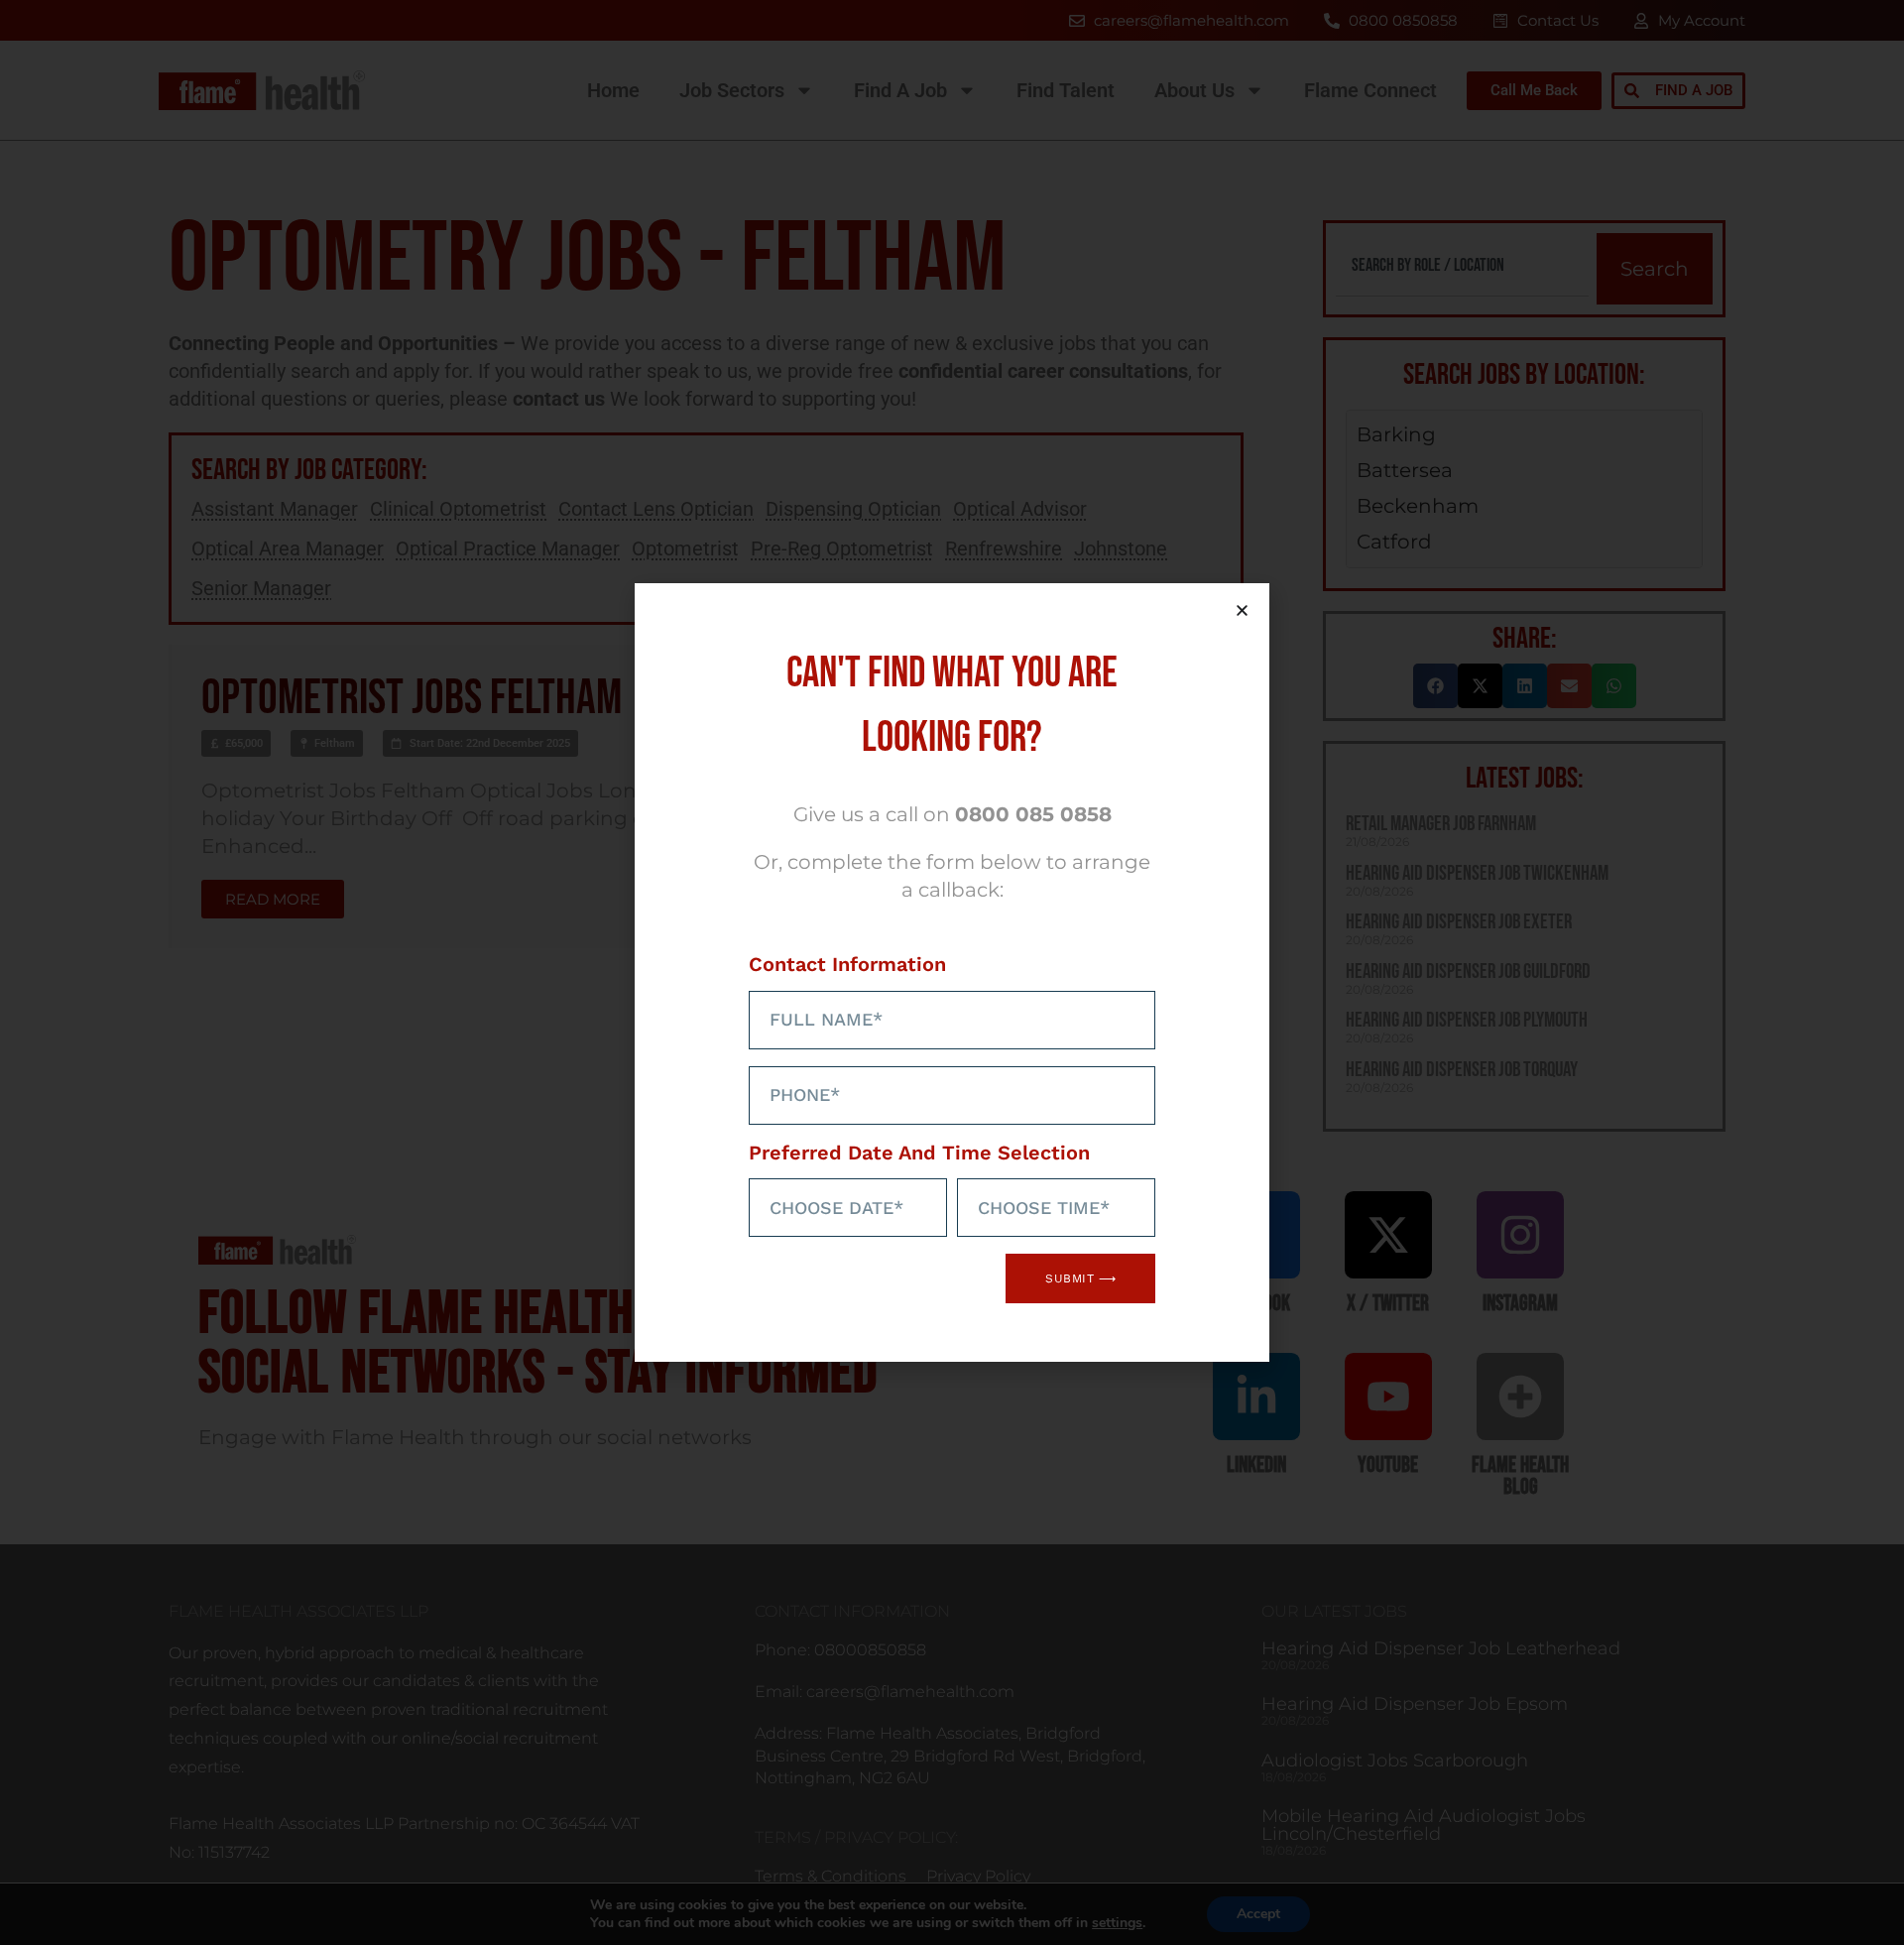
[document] (952, 972)
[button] (1242, 610)
